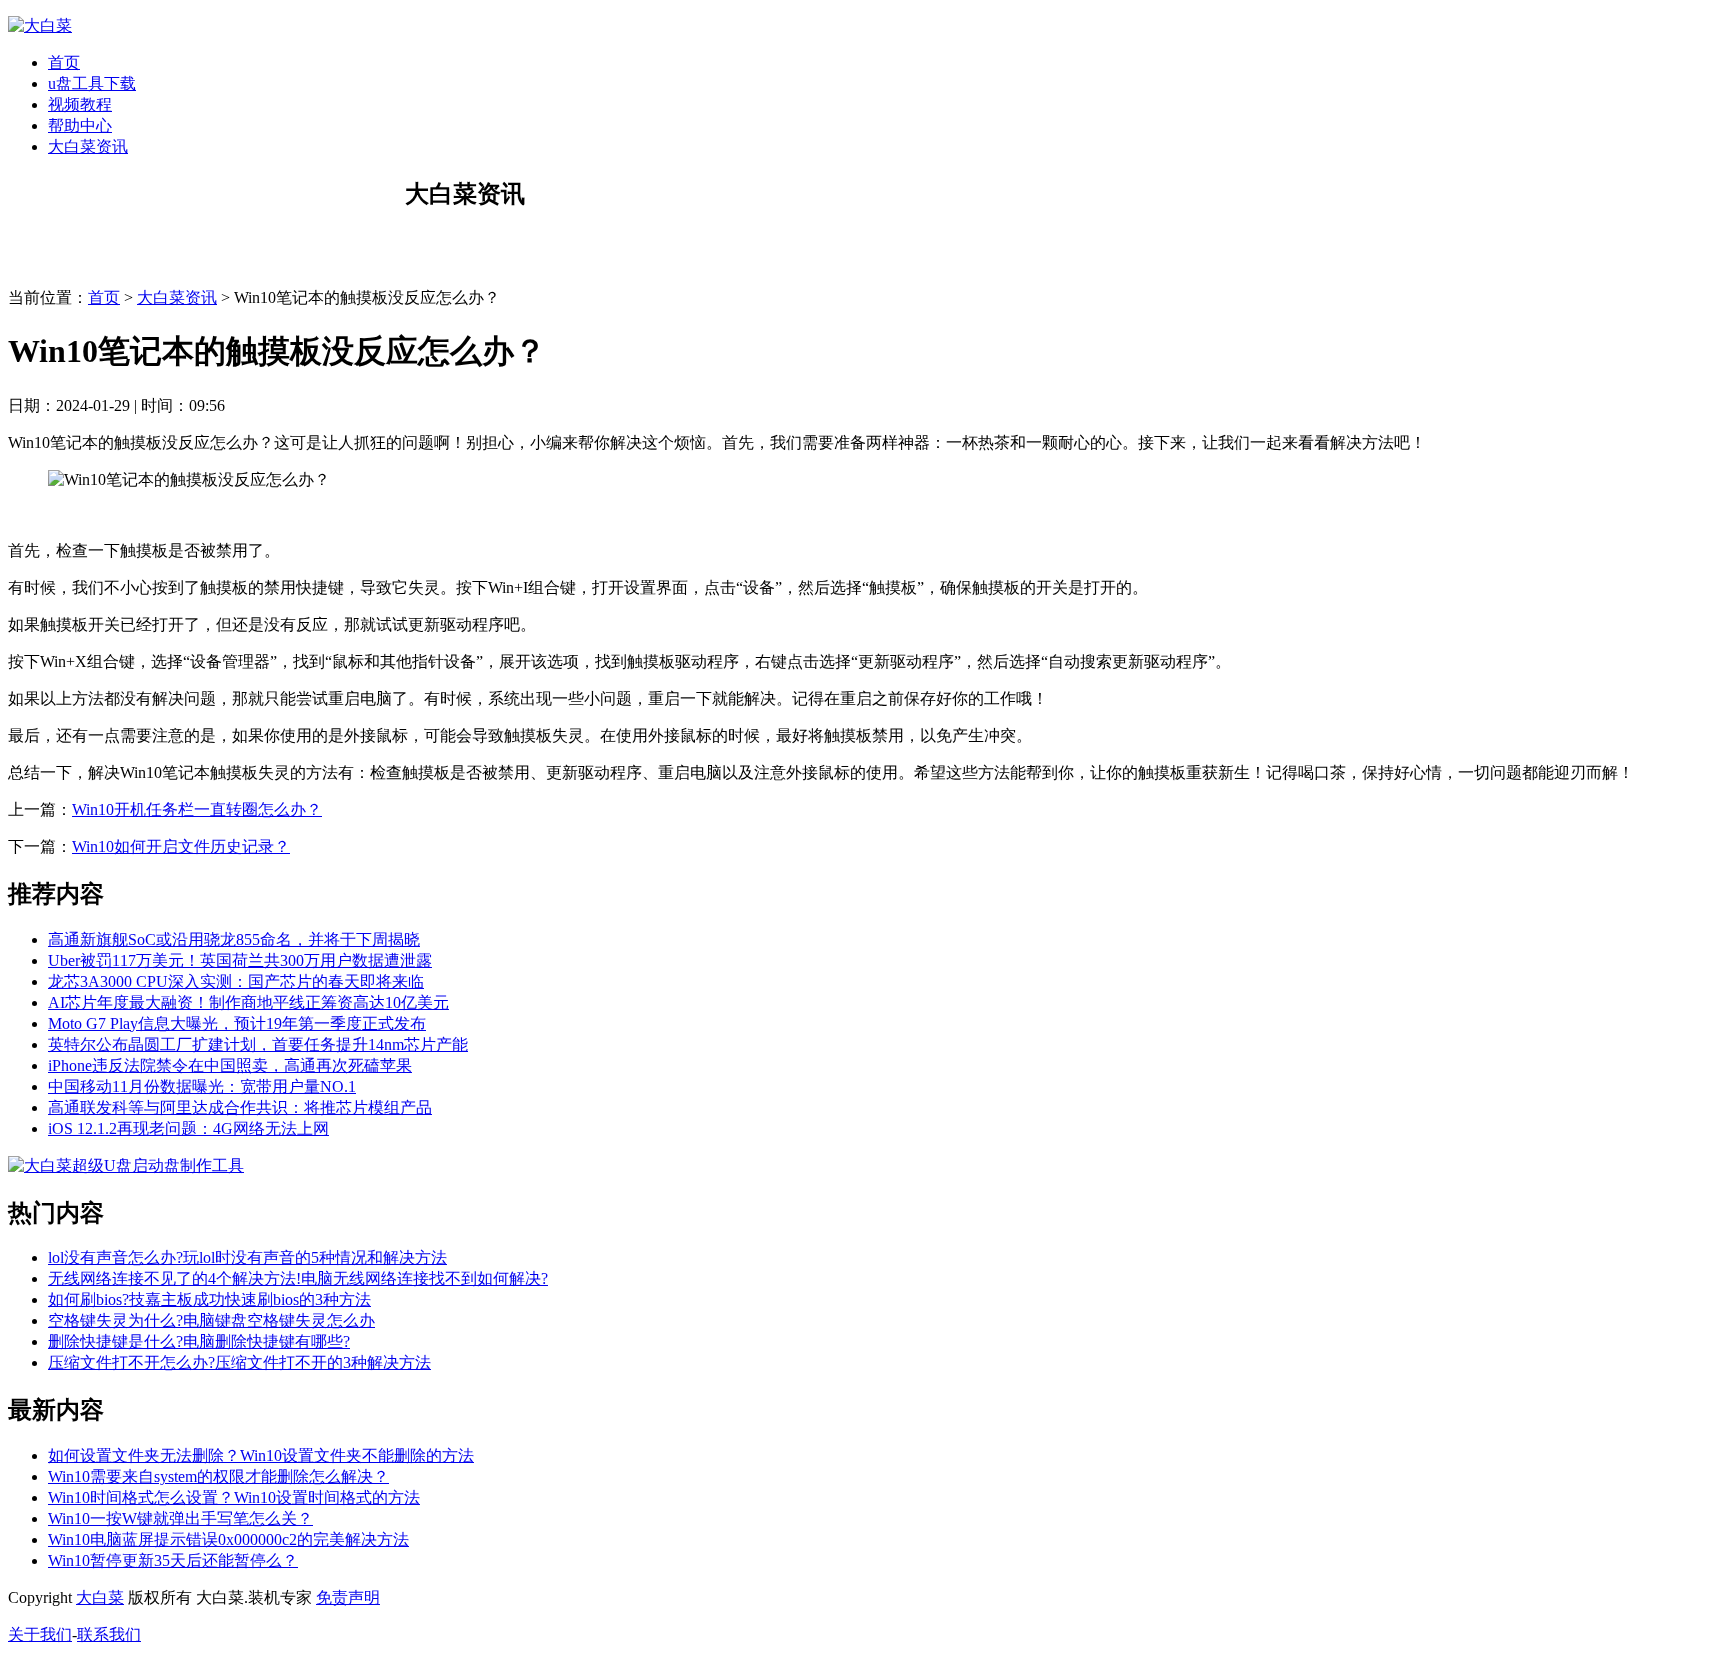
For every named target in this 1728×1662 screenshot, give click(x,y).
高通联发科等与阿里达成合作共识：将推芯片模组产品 (240, 1107)
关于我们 (40, 1634)
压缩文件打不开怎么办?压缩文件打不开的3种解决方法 (239, 1362)
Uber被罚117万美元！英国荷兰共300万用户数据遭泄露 (240, 960)
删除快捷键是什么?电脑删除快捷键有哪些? (199, 1341)
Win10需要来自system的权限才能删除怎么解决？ (218, 1476)
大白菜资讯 (88, 146)
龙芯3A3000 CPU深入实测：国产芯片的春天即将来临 (236, 981)
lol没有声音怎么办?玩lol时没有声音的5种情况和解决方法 (247, 1257)
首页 (64, 62)
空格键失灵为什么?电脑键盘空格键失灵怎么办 (211, 1320)
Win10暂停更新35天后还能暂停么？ (173, 1560)
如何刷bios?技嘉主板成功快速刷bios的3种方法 (209, 1299)
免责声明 (348, 1597)
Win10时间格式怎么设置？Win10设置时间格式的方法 (234, 1497)
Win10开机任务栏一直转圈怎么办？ (197, 809)
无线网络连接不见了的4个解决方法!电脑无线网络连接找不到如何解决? (298, 1278)
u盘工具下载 (92, 83)
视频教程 (80, 104)
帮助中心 (80, 125)
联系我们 (109, 1634)
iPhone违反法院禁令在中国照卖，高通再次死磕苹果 (230, 1065)
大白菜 (100, 1597)
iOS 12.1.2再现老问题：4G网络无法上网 (188, 1128)
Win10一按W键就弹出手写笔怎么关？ (180, 1518)
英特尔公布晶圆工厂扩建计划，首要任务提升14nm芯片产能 (258, 1044)
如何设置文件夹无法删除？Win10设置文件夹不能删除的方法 (261, 1455)
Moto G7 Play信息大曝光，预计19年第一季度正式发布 (237, 1023)
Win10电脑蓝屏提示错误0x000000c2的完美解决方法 (228, 1539)
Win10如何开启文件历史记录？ (181, 846)
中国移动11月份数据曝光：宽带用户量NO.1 (202, 1086)
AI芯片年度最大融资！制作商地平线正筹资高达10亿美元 (248, 1002)
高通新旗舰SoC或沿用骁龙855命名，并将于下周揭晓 (234, 939)
